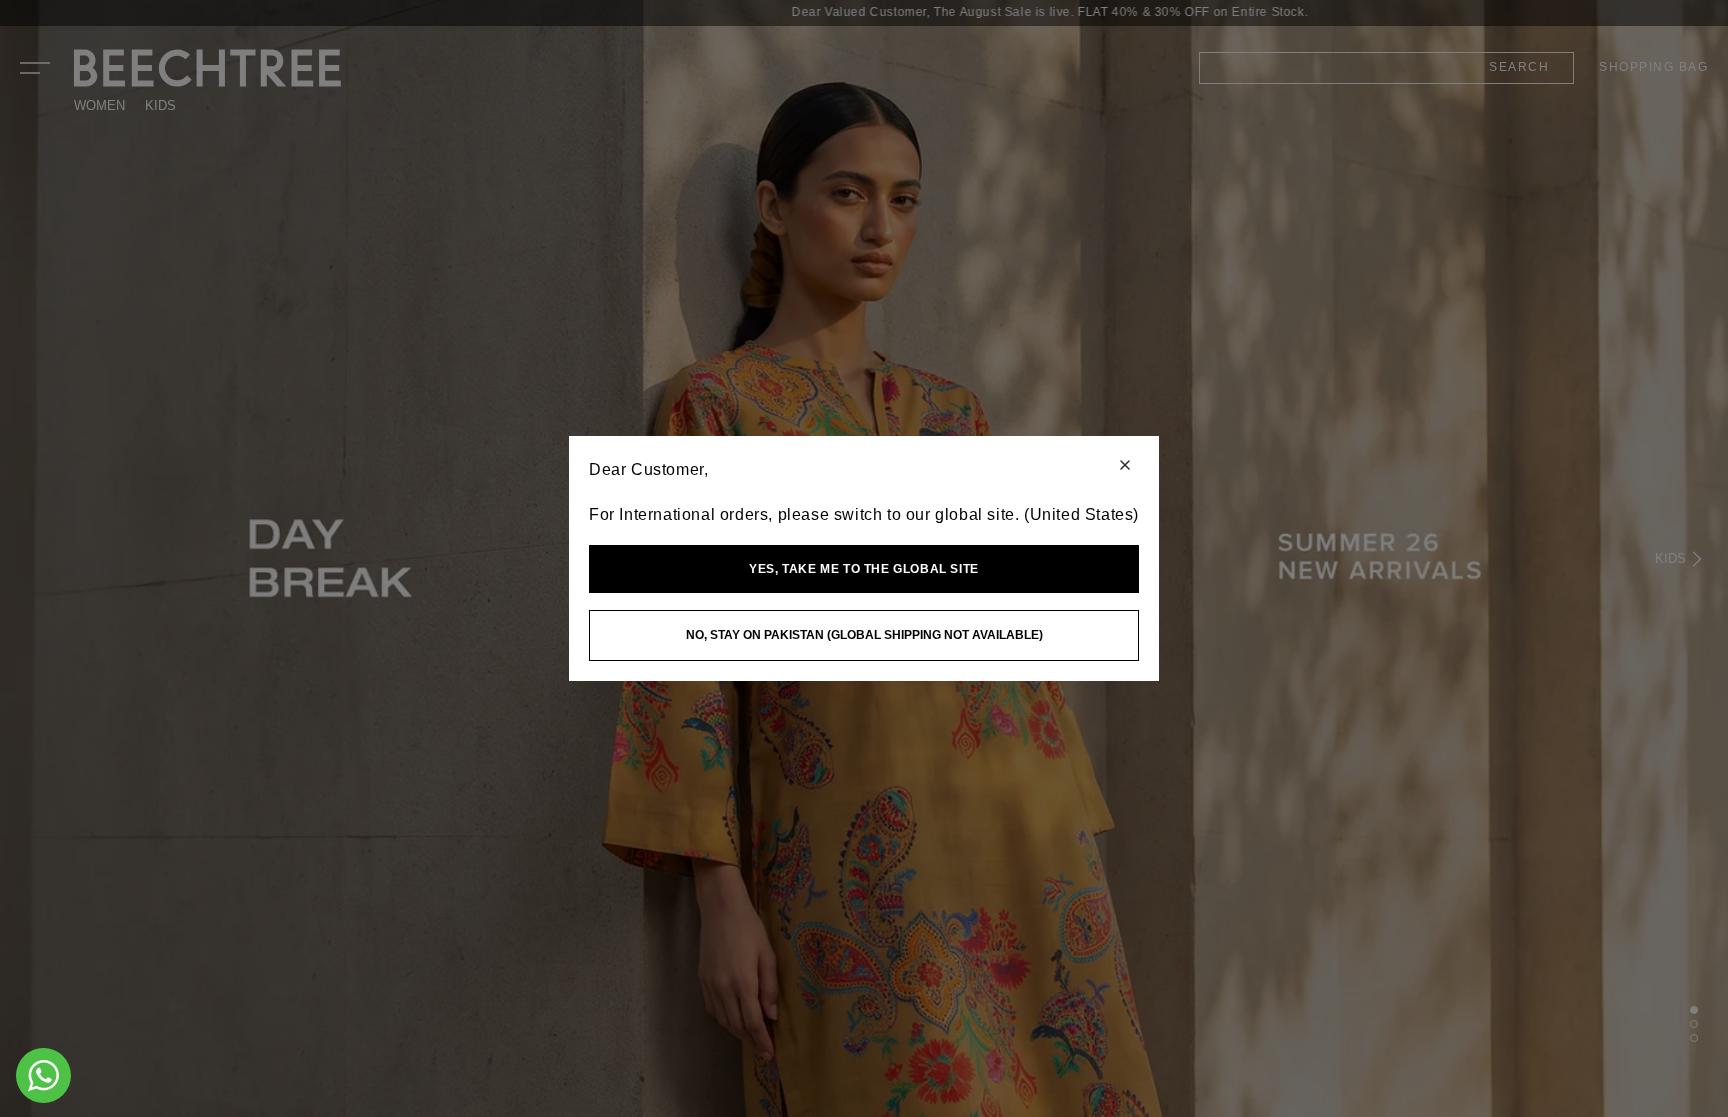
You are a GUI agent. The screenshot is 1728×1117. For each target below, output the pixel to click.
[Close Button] (1125, 466)
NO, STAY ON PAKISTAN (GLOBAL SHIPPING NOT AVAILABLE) (864, 635)
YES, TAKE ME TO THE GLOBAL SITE (864, 569)
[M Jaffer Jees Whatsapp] (43, 1075)
